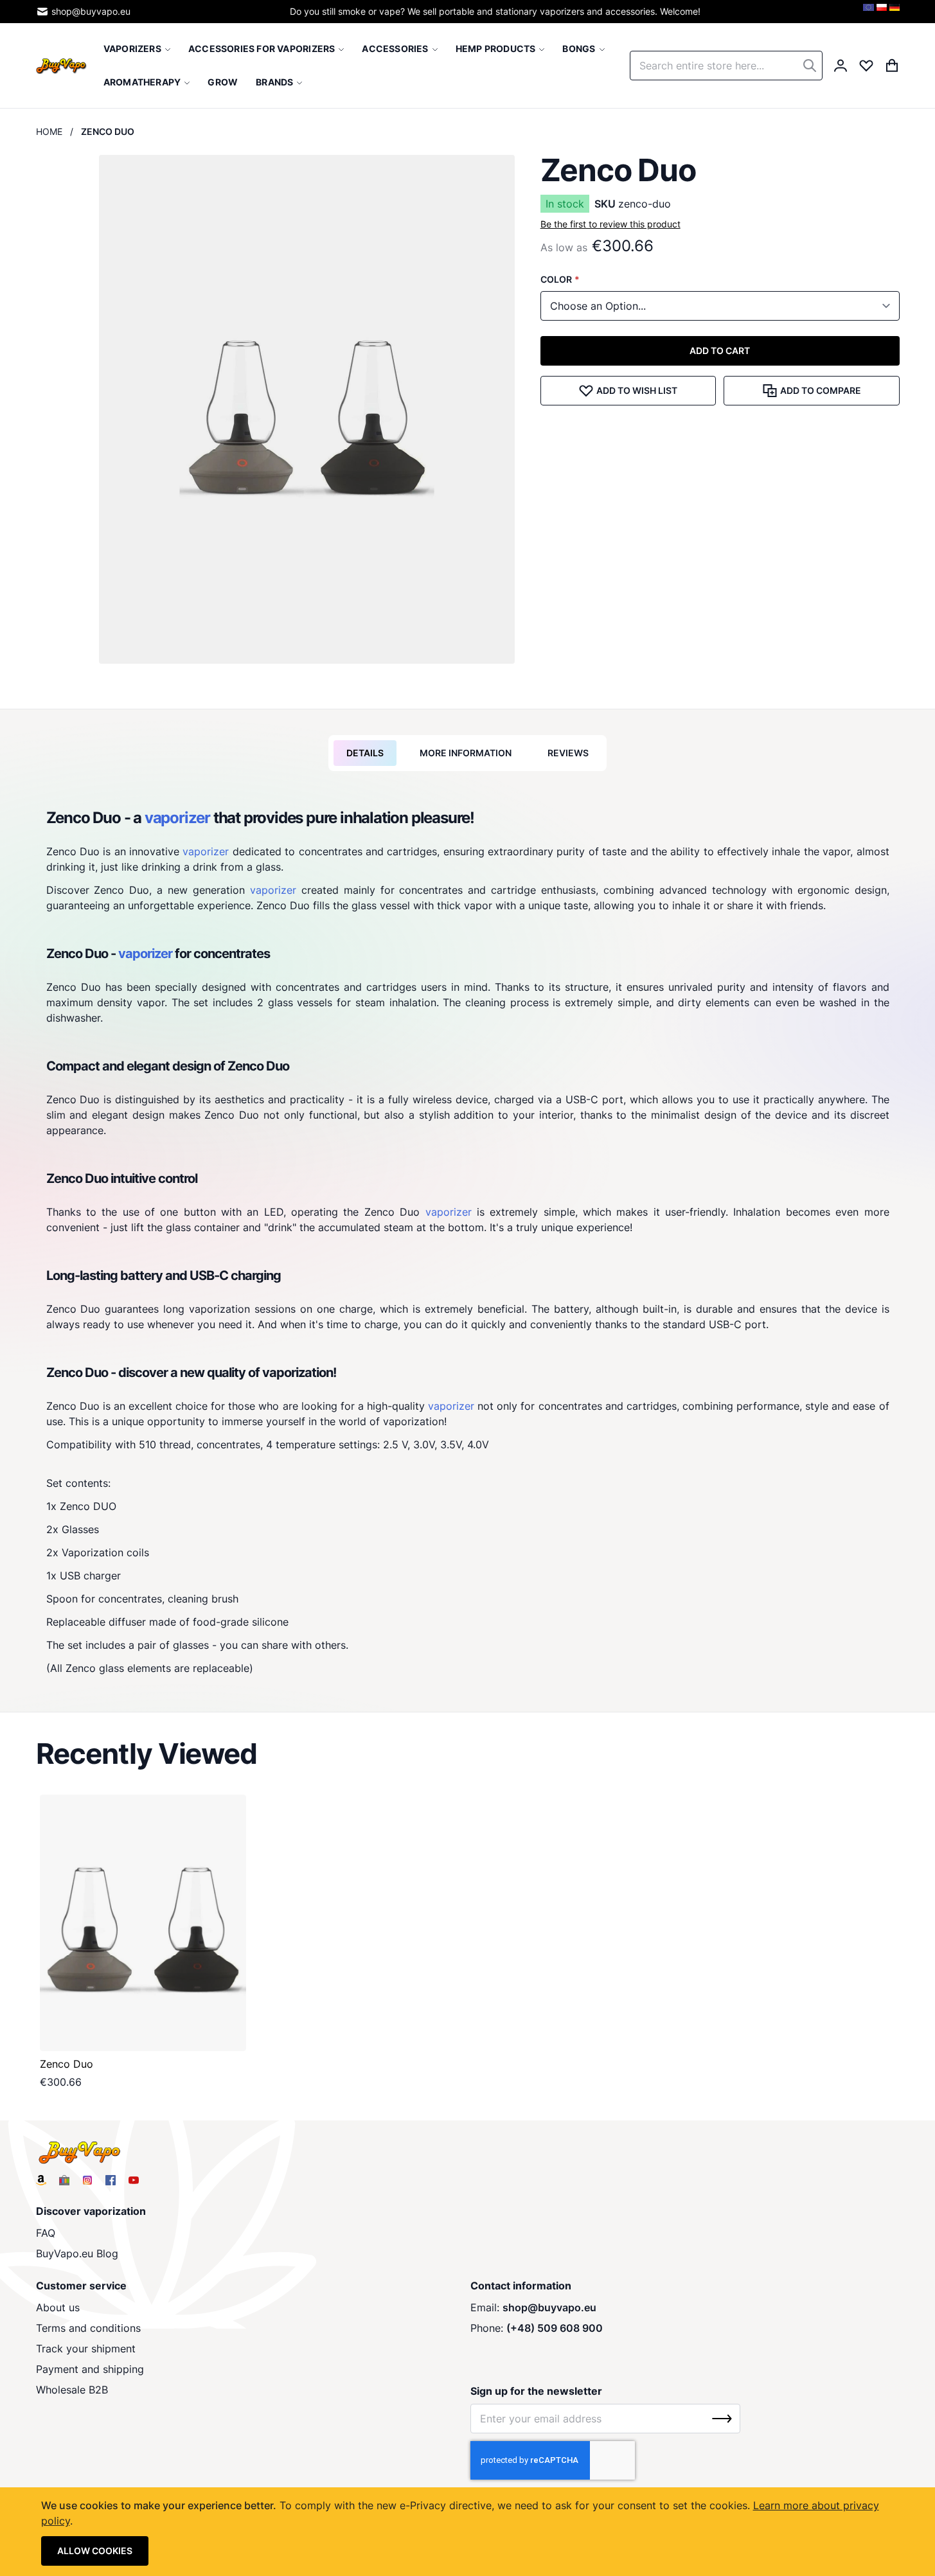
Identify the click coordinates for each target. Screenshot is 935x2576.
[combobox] (726, 66)
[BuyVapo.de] (895, 12)
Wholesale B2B (72, 2390)
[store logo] (61, 65)
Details (365, 753)
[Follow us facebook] (111, 2180)
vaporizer (177, 818)
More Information (466, 753)
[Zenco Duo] (143, 1923)
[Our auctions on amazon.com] (41, 2180)
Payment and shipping (90, 2369)
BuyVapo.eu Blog (77, 2253)
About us (58, 2307)
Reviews (568, 753)
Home (49, 131)
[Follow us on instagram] (87, 2180)
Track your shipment (86, 2349)
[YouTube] (134, 2180)
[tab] (365, 753)
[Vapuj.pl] (882, 12)
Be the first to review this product (610, 224)
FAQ (46, 2233)
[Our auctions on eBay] (64, 2180)
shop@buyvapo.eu (91, 11)
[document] (468, 2532)
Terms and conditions (88, 2328)
